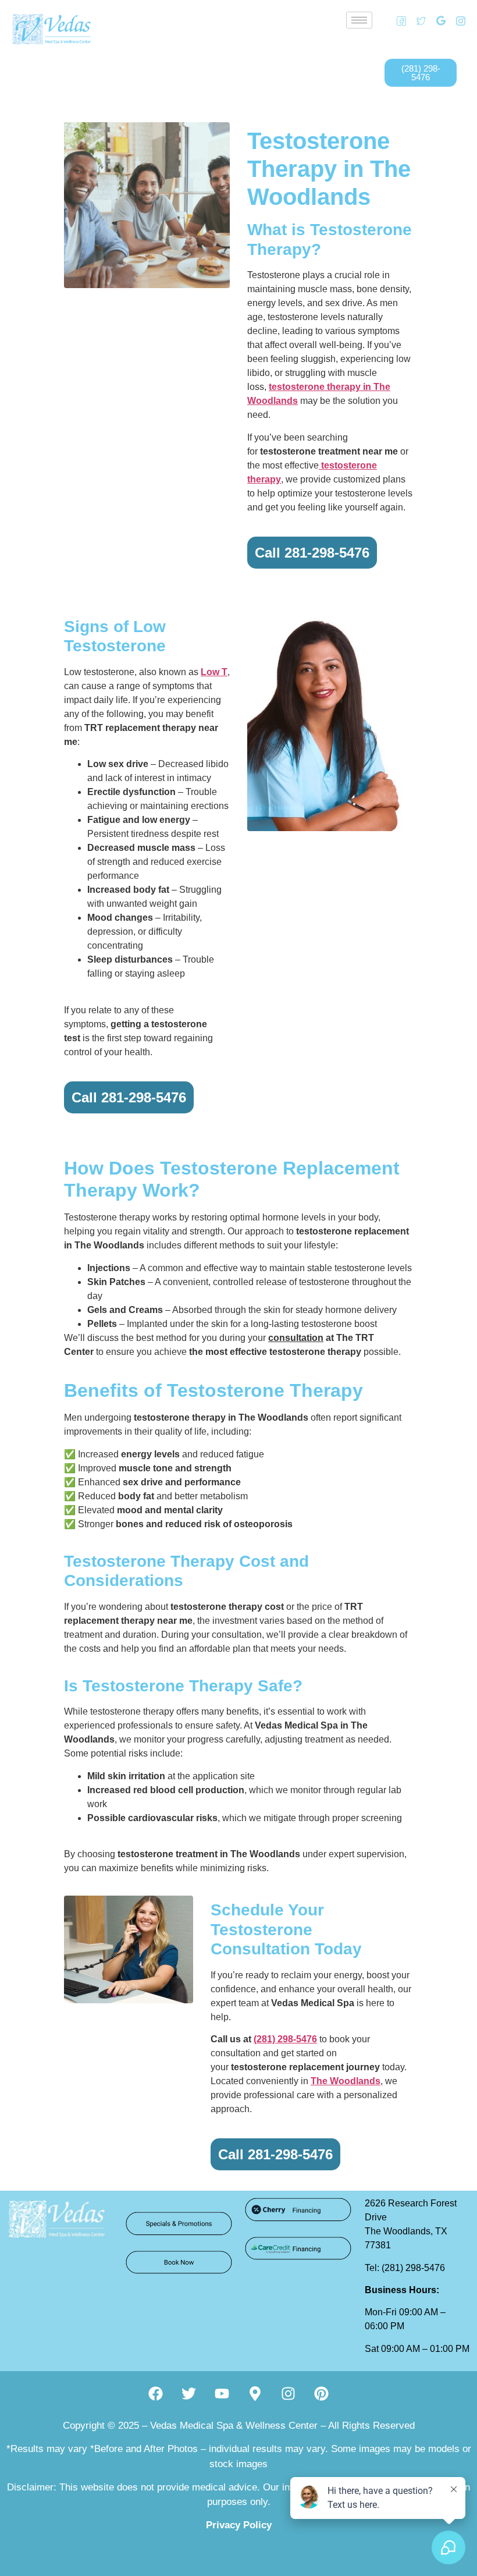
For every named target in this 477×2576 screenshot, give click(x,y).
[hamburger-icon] (359, 20)
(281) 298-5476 (285, 2039)
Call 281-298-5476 (312, 553)
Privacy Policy (239, 2525)
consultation (296, 1338)
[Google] (437, 20)
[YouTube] (457, 38)
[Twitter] (417, 20)
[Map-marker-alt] (255, 2393)
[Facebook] (397, 20)
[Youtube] (222, 2393)
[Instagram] (457, 20)
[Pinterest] (322, 2393)
